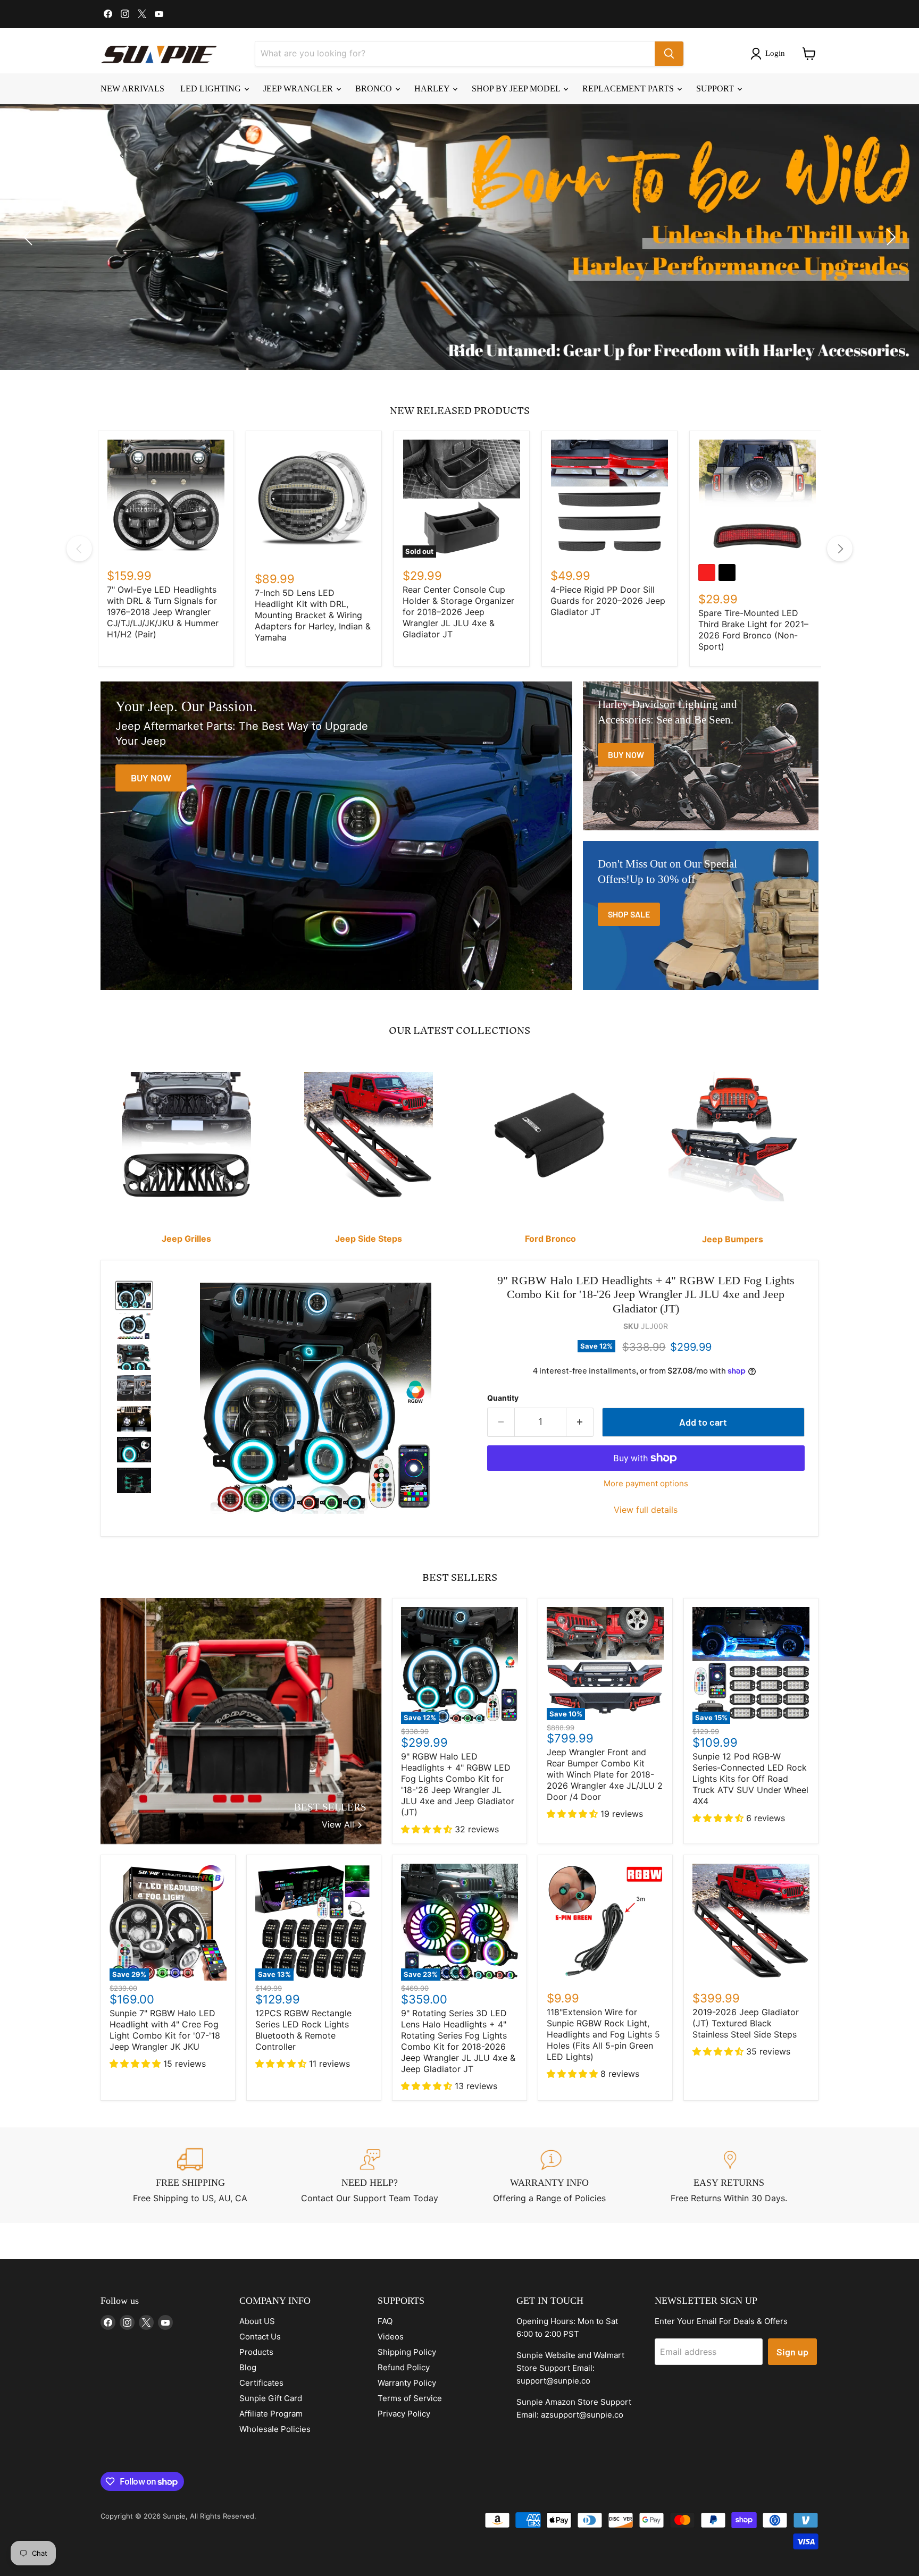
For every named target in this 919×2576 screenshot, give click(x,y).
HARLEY (433, 89)
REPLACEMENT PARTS (629, 89)
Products (256, 2352)
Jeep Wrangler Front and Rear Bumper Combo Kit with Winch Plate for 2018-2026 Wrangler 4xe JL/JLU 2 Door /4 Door (605, 1774)
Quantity (503, 1398)
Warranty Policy (407, 2383)
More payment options (646, 1483)
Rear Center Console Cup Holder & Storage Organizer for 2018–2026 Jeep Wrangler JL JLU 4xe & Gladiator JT (458, 612)
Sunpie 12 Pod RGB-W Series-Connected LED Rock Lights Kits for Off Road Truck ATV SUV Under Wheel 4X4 (750, 1779)
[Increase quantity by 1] (580, 1422)
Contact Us (260, 2337)
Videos (391, 2337)
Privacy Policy (404, 2414)
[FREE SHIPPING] (190, 2175)
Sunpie (174, 2516)
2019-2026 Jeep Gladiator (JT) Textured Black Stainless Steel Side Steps (746, 2023)
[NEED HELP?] (370, 2175)
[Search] (669, 54)
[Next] (840, 549)
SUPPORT (716, 89)
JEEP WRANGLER (299, 89)
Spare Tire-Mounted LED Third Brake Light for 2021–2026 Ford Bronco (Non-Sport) (753, 630)
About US (257, 2321)
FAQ (385, 2321)
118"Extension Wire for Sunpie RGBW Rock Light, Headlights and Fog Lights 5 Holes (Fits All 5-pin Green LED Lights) (603, 2034)
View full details (646, 1510)
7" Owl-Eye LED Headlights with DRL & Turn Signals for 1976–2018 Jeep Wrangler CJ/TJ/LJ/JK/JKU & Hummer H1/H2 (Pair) (163, 612)
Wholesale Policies (275, 2429)
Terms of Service (410, 2398)
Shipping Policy (407, 2352)
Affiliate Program (271, 2414)
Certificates (261, 2383)
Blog (248, 2367)
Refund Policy (404, 2367)
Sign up (792, 2352)
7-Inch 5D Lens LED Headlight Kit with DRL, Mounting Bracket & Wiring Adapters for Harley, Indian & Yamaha (313, 615)
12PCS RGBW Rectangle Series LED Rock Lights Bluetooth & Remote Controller (303, 2030)
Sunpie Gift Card (271, 2398)
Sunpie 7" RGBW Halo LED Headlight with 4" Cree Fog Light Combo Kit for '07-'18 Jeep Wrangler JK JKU (165, 2030)
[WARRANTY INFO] (549, 2175)
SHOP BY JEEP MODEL (517, 89)
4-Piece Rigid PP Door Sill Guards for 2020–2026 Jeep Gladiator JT (608, 601)
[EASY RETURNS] (729, 2175)
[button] (770, 54)
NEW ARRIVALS (132, 89)
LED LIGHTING (212, 89)
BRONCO (375, 89)
